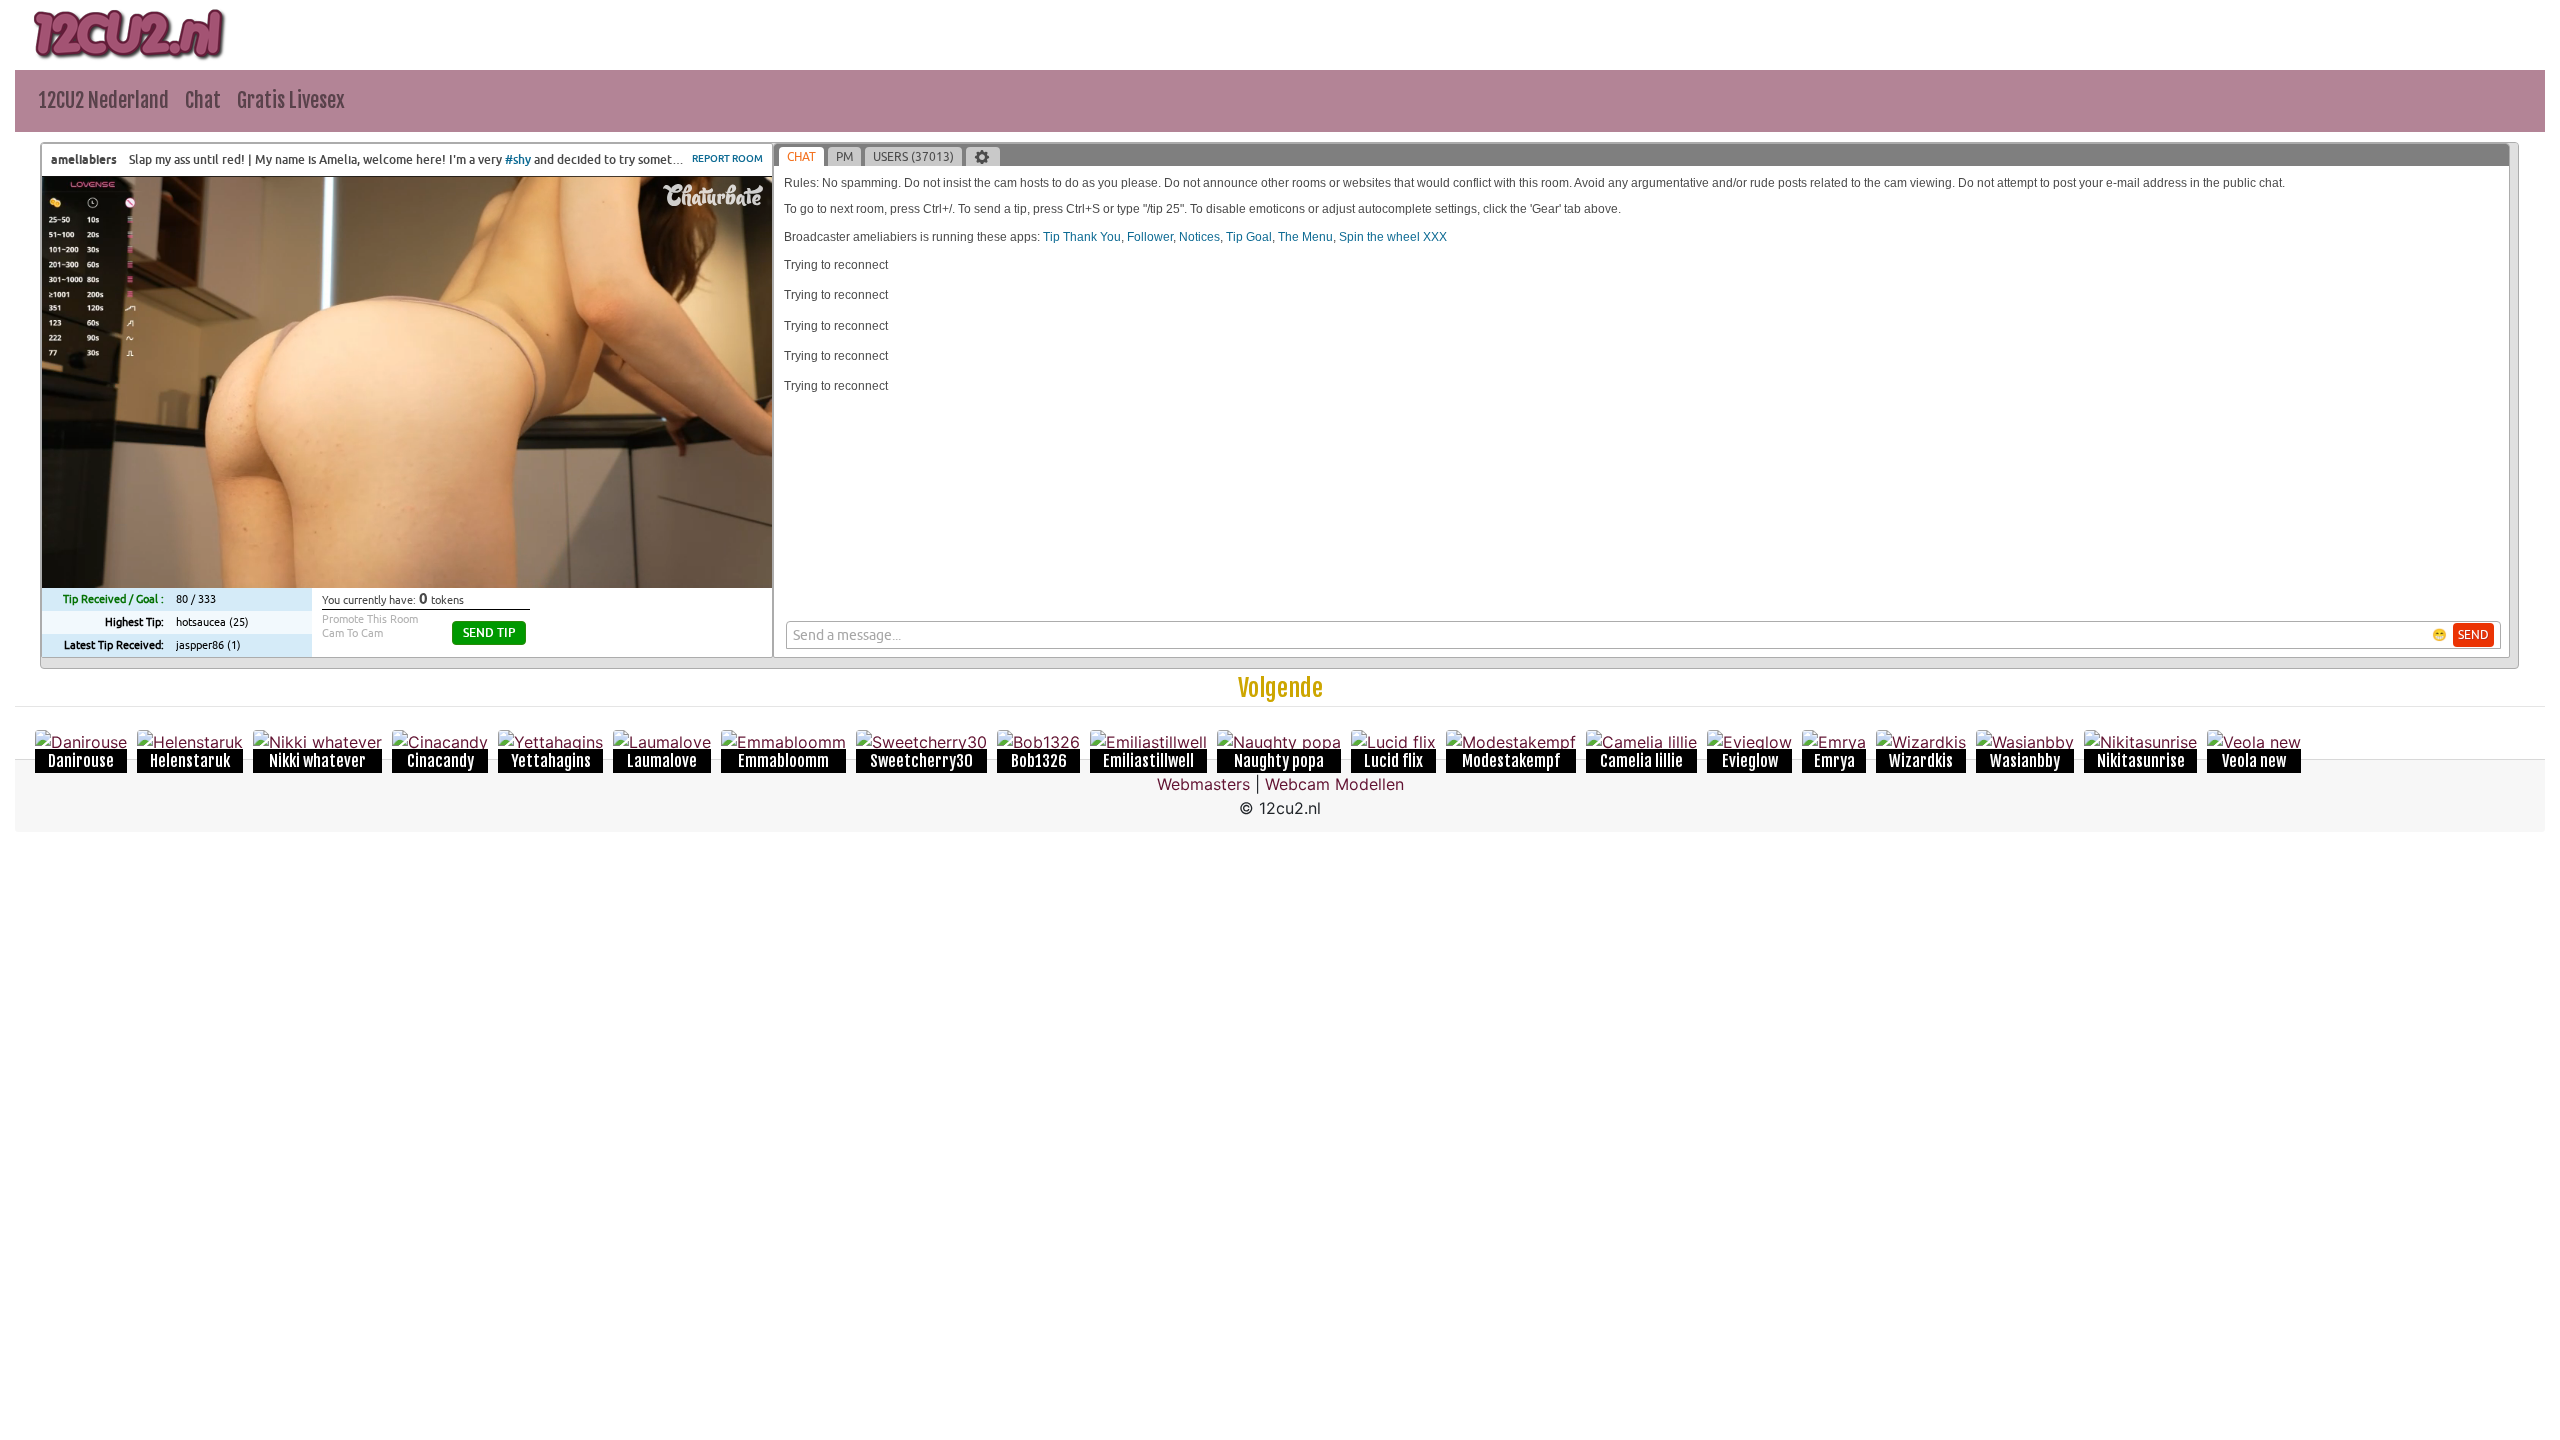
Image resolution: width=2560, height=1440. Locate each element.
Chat (203, 100)
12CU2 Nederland (104, 100)
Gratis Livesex (291, 100)
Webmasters (1203, 784)
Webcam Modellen (1334, 784)
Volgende (1280, 688)
